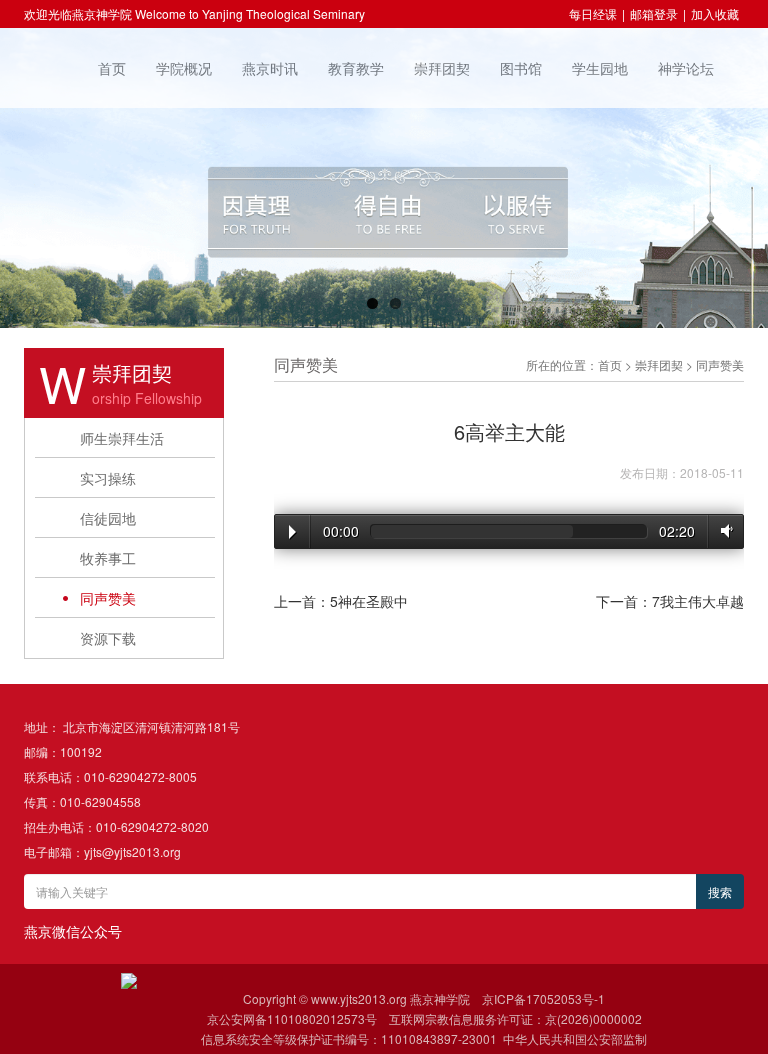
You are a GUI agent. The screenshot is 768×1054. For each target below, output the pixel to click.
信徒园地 (108, 518)
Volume (723, 530)
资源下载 (108, 638)
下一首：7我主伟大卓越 (670, 601)
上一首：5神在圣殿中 (341, 601)
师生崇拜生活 (122, 438)
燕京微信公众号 (73, 931)
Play (292, 532)
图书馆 (521, 68)
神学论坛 (686, 68)
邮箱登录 (654, 13)
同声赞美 (108, 598)
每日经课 (593, 13)
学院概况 (184, 68)
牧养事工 (108, 558)
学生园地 (600, 68)
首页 (112, 68)
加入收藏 (715, 13)
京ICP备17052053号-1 (543, 998)
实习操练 (108, 478)
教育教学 (356, 68)
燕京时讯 (270, 68)
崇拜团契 (442, 68)
